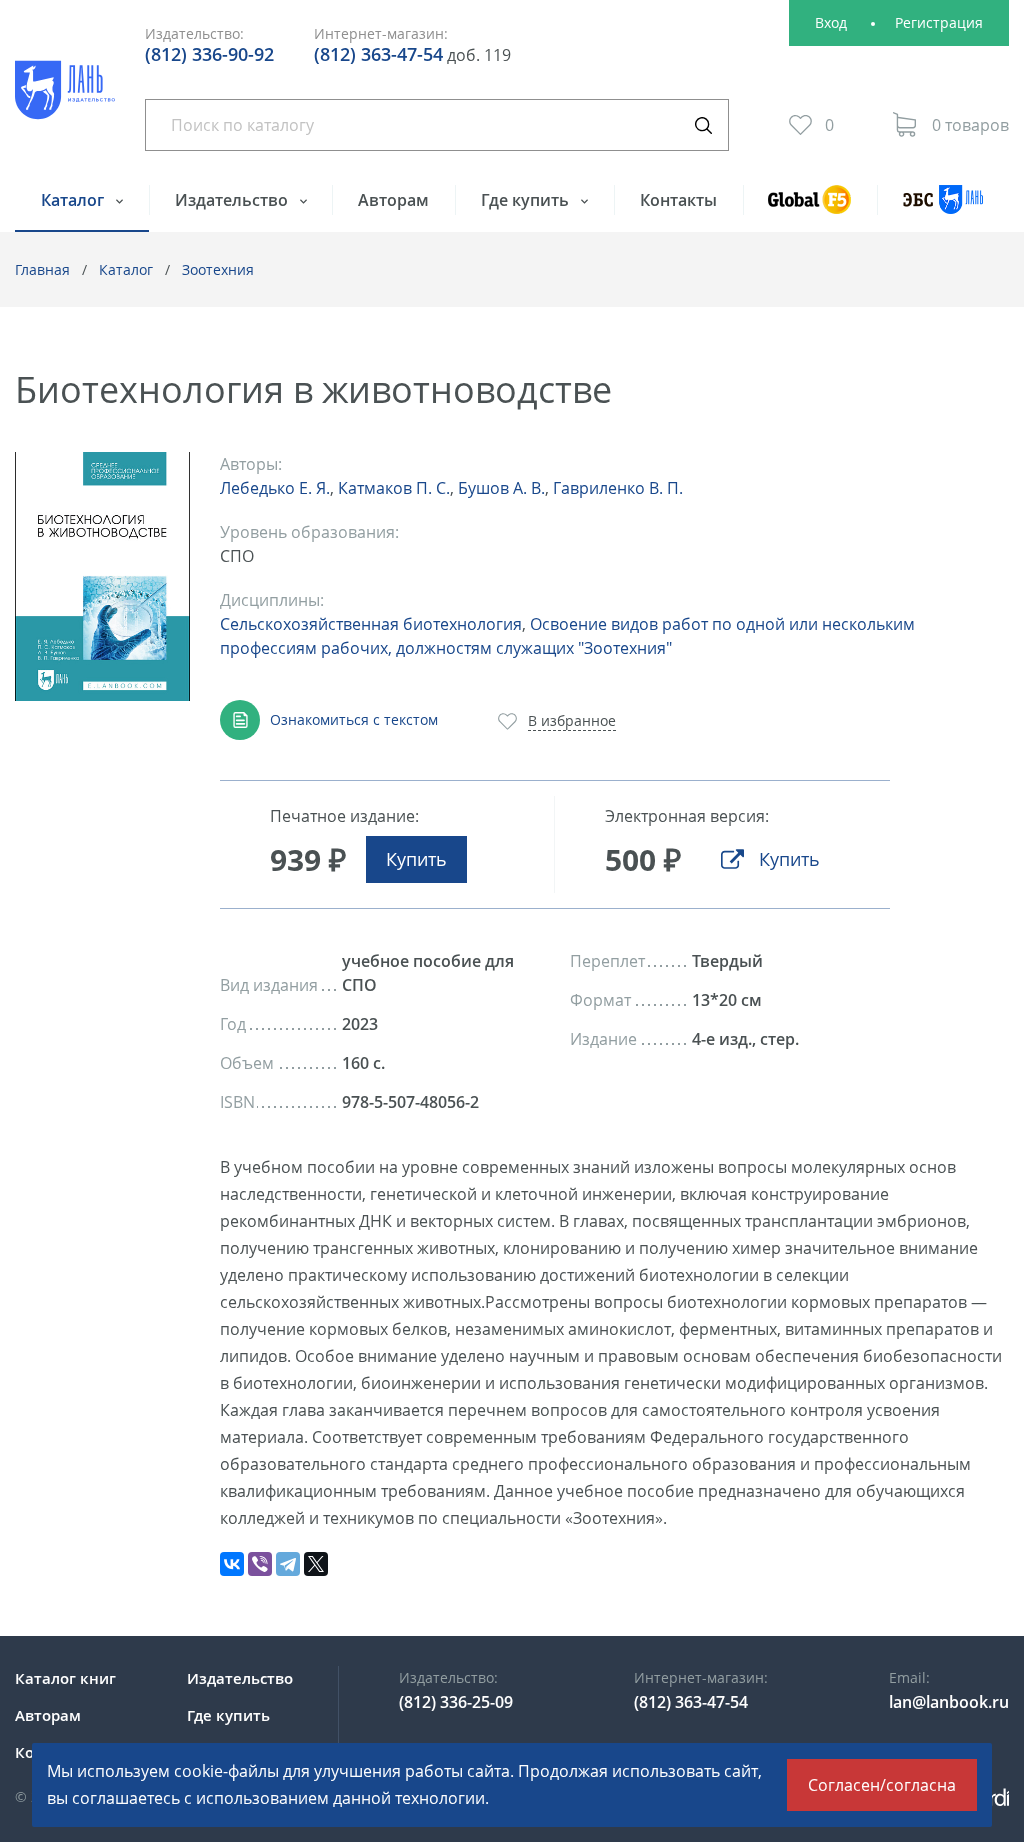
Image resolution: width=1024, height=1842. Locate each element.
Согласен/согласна (882, 1785)
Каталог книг (65, 1678)
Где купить (527, 200)
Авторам (393, 200)
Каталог (74, 200)
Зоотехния (218, 269)
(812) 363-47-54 (378, 54)
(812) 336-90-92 (209, 54)
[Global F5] (810, 208)
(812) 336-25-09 (456, 1702)
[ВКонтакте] (232, 1564)
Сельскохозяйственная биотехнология (371, 624)
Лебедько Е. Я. (275, 488)
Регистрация (939, 22)
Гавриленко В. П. (618, 488)
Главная (42, 269)
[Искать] (703, 125)
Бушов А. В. (501, 488)
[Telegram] (288, 1564)
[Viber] (260, 1564)
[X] (316, 1564)
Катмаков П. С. (394, 488)
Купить (416, 859)
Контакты (678, 200)
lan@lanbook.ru (949, 1702)
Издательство (233, 200)
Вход (831, 22)
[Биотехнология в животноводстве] (102, 576)
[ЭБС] (943, 208)
